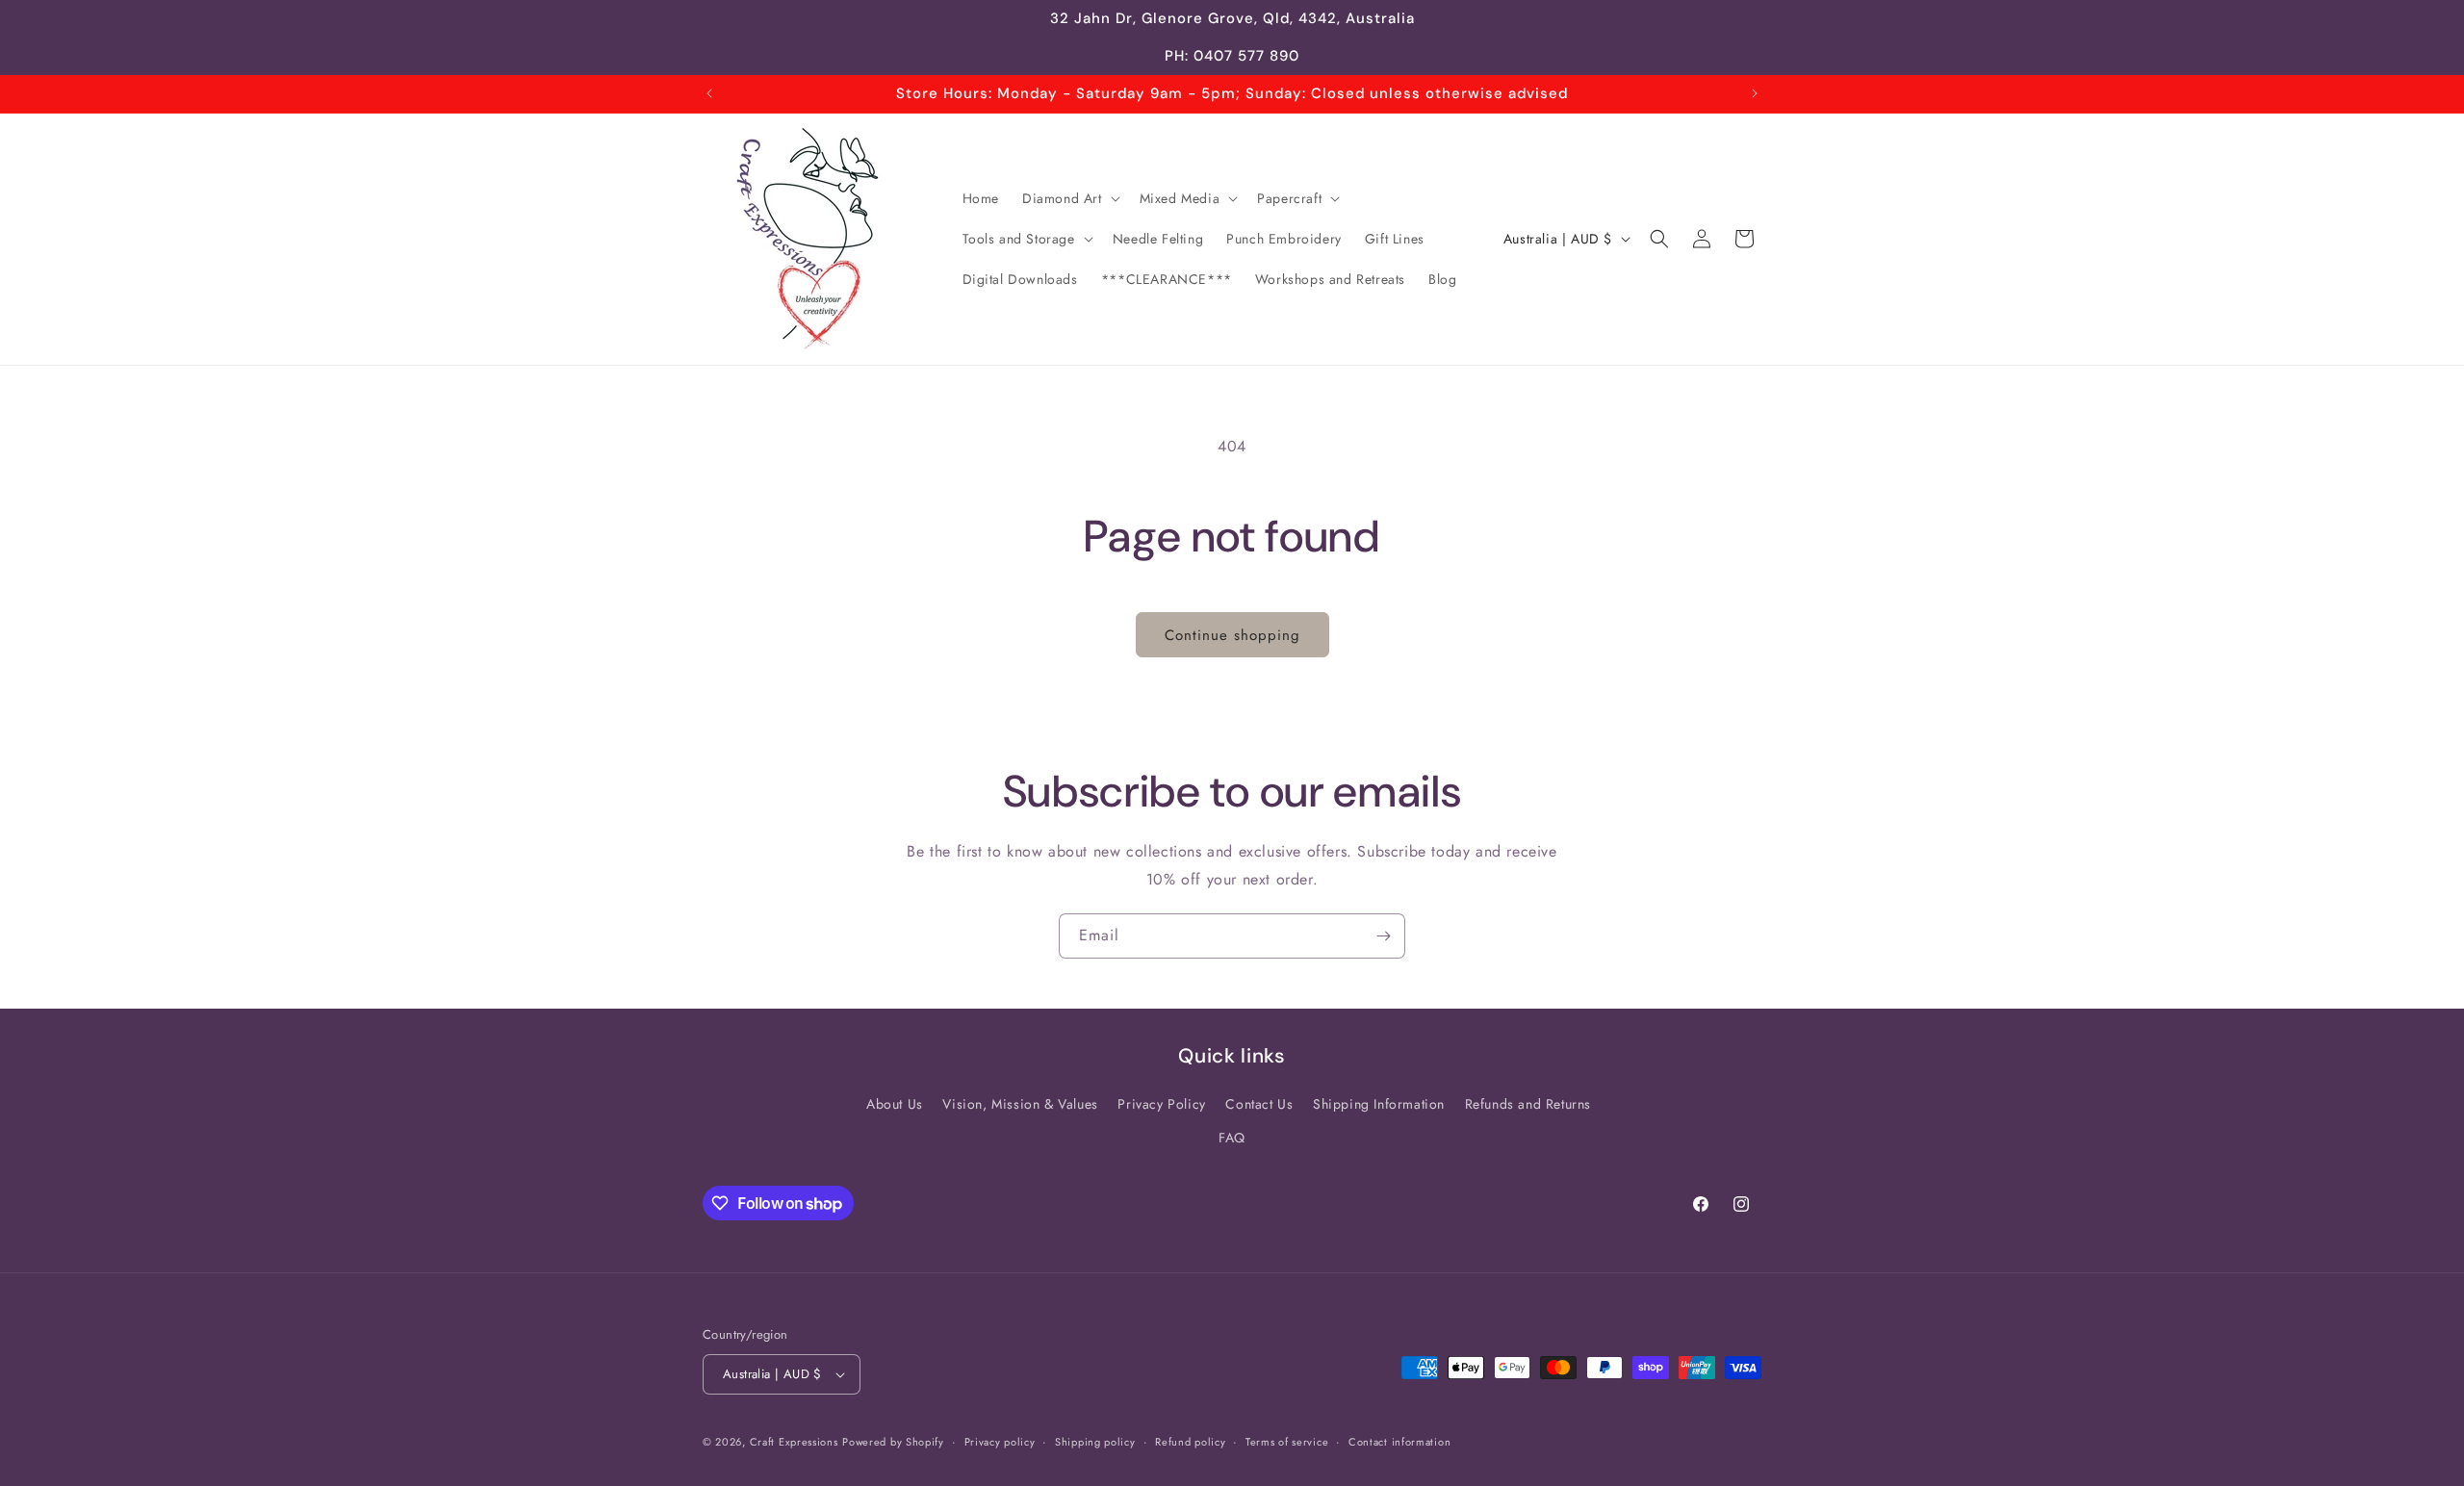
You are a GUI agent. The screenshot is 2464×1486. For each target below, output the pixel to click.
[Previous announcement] (709, 93)
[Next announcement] (1755, 93)
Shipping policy (1095, 1442)
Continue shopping (1232, 635)
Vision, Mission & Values (1020, 1104)
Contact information (1399, 1442)
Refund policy (1190, 1442)
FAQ (1232, 1138)
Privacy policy (1000, 1442)
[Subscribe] (1383, 936)
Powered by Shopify (893, 1442)
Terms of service (1287, 1442)
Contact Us (1259, 1104)
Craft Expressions (794, 1442)
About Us (895, 1104)
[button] (1069, 198)
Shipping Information (1379, 1104)
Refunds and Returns (1528, 1104)
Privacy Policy (1161, 1104)
